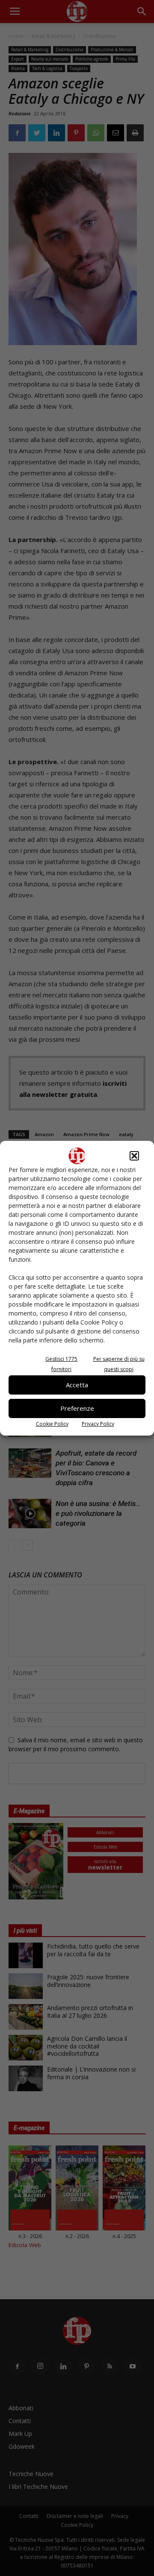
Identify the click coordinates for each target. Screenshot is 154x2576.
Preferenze (77, 1408)
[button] (134, 1156)
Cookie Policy (52, 1424)
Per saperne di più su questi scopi (119, 1364)
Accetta (77, 1385)
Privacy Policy (98, 1424)
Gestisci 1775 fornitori (61, 1364)
